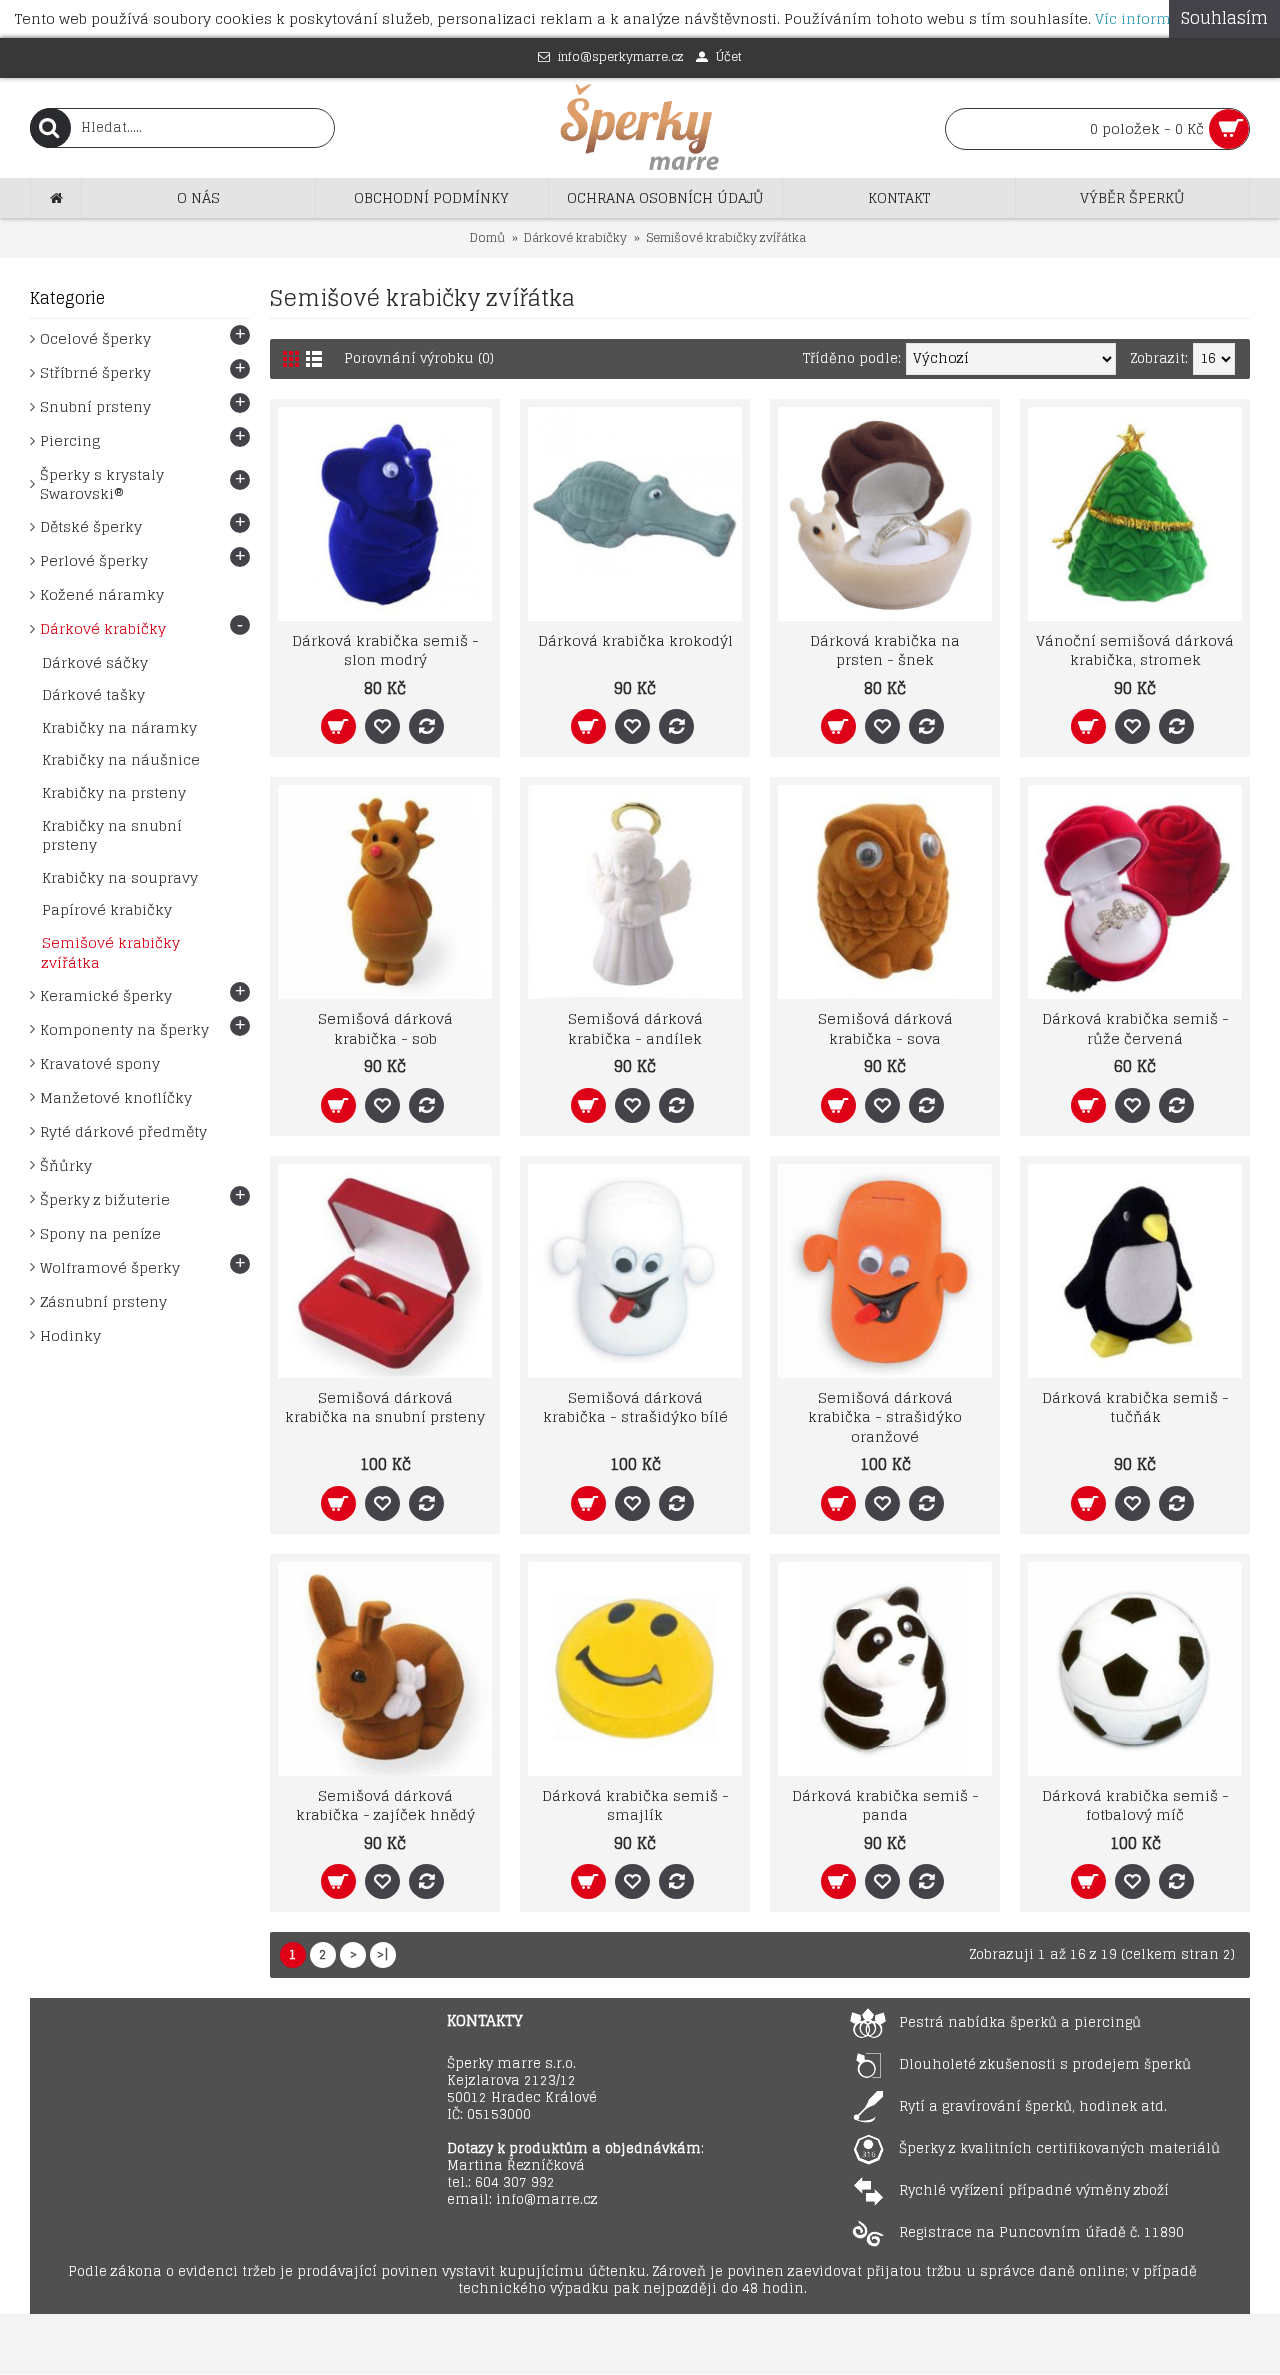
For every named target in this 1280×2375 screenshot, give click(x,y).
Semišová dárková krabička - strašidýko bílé (635, 1407)
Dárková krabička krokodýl (635, 640)
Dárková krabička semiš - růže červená (1135, 1028)
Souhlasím (1224, 18)
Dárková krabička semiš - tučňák (1135, 1407)
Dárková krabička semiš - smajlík (635, 1805)
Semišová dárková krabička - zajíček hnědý (385, 1805)
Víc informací (1144, 18)
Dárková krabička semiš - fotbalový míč (1135, 1805)
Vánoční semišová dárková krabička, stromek (1135, 650)
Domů (487, 237)
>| (383, 1954)
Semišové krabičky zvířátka (726, 237)
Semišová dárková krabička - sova (885, 1028)
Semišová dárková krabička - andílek (635, 1028)
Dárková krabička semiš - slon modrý (385, 650)
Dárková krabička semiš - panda (885, 1805)
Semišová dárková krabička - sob (385, 1028)
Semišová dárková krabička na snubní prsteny (385, 1407)
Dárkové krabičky (575, 237)
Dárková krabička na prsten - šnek (885, 650)
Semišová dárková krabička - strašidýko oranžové (885, 1417)
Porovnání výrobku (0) (419, 358)
